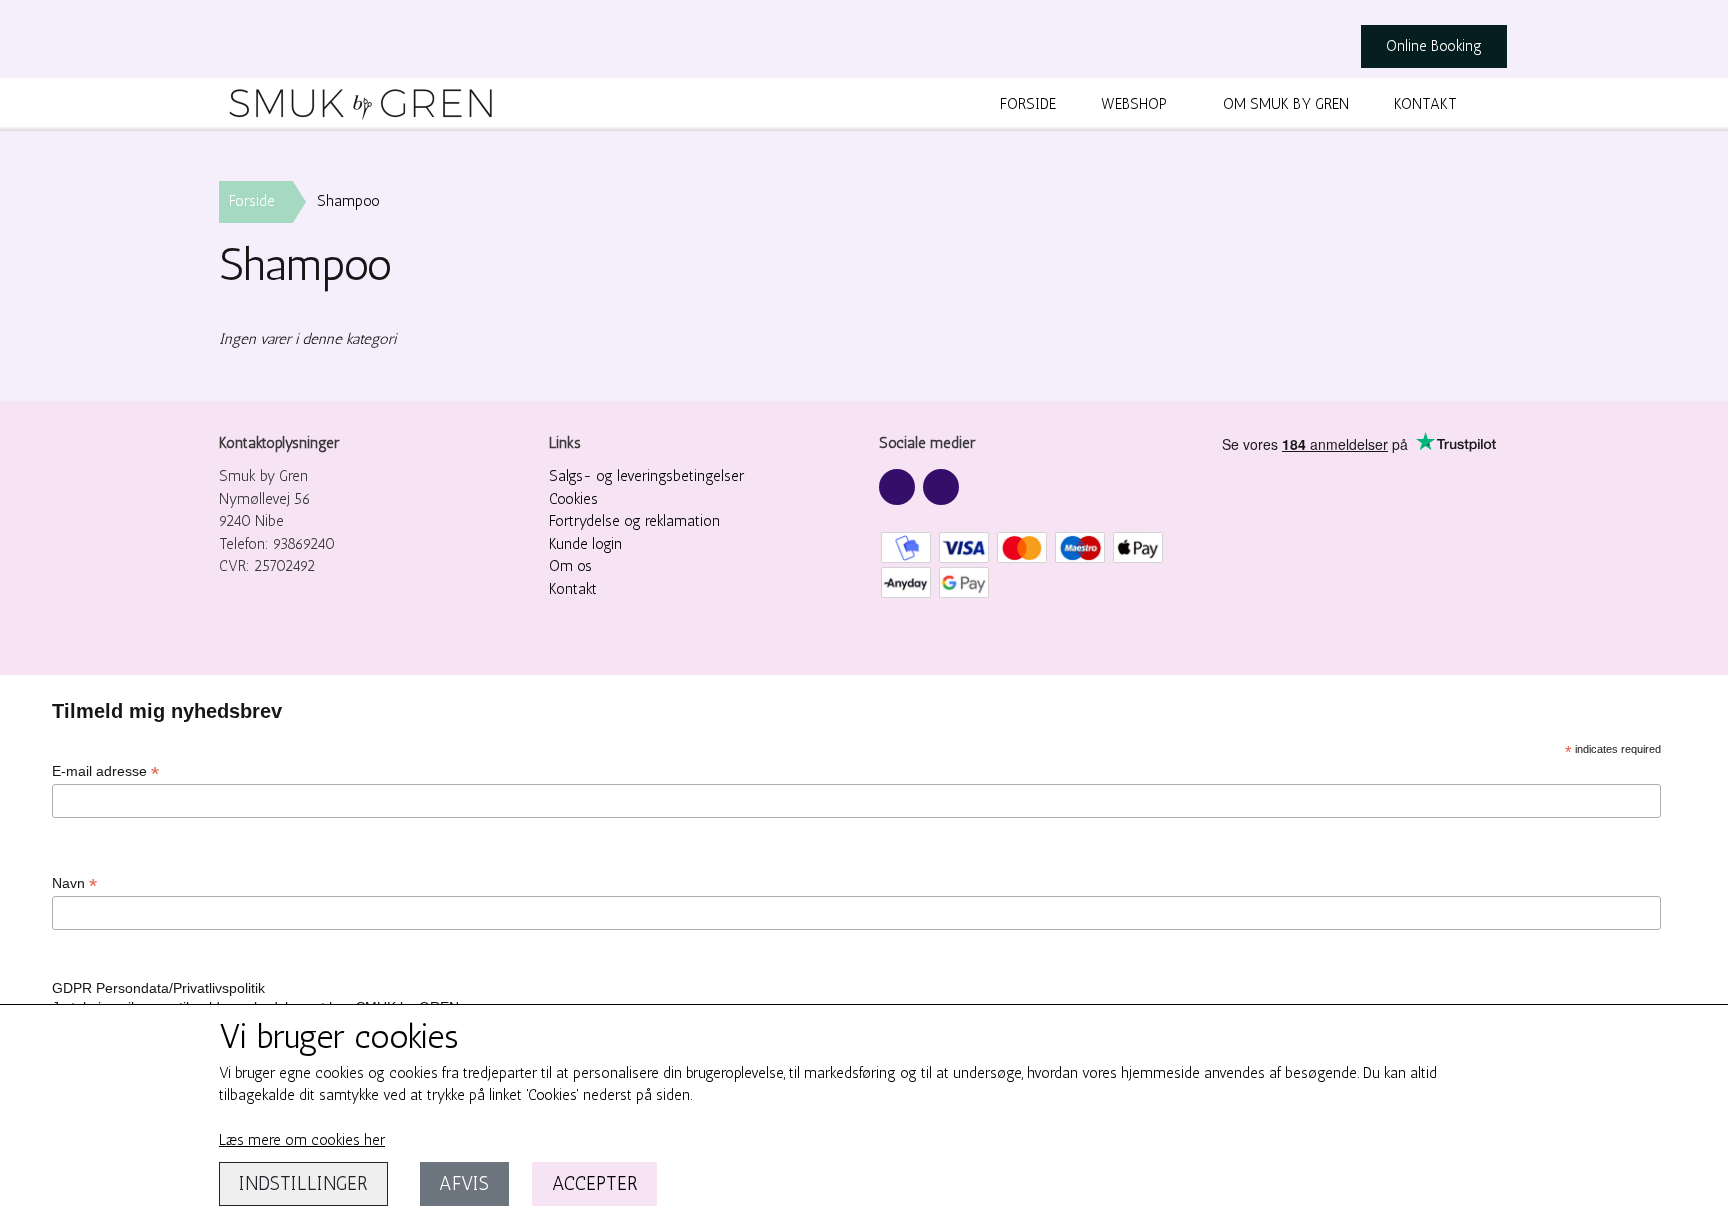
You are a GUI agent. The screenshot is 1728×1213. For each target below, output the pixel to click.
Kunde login (585, 544)
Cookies (573, 499)
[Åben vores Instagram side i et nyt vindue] (941, 487)
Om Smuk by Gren (1286, 104)
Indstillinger (303, 1183)
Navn (74, 883)
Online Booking (1434, 46)
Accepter (595, 1183)
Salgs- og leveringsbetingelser (646, 476)
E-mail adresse (105, 771)
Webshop (1134, 104)
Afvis (464, 1183)
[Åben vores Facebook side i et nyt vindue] (897, 487)
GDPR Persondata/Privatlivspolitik (158, 988)
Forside (1028, 104)
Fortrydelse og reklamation (634, 521)
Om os (570, 566)
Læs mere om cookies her (302, 1140)
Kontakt (1425, 104)
